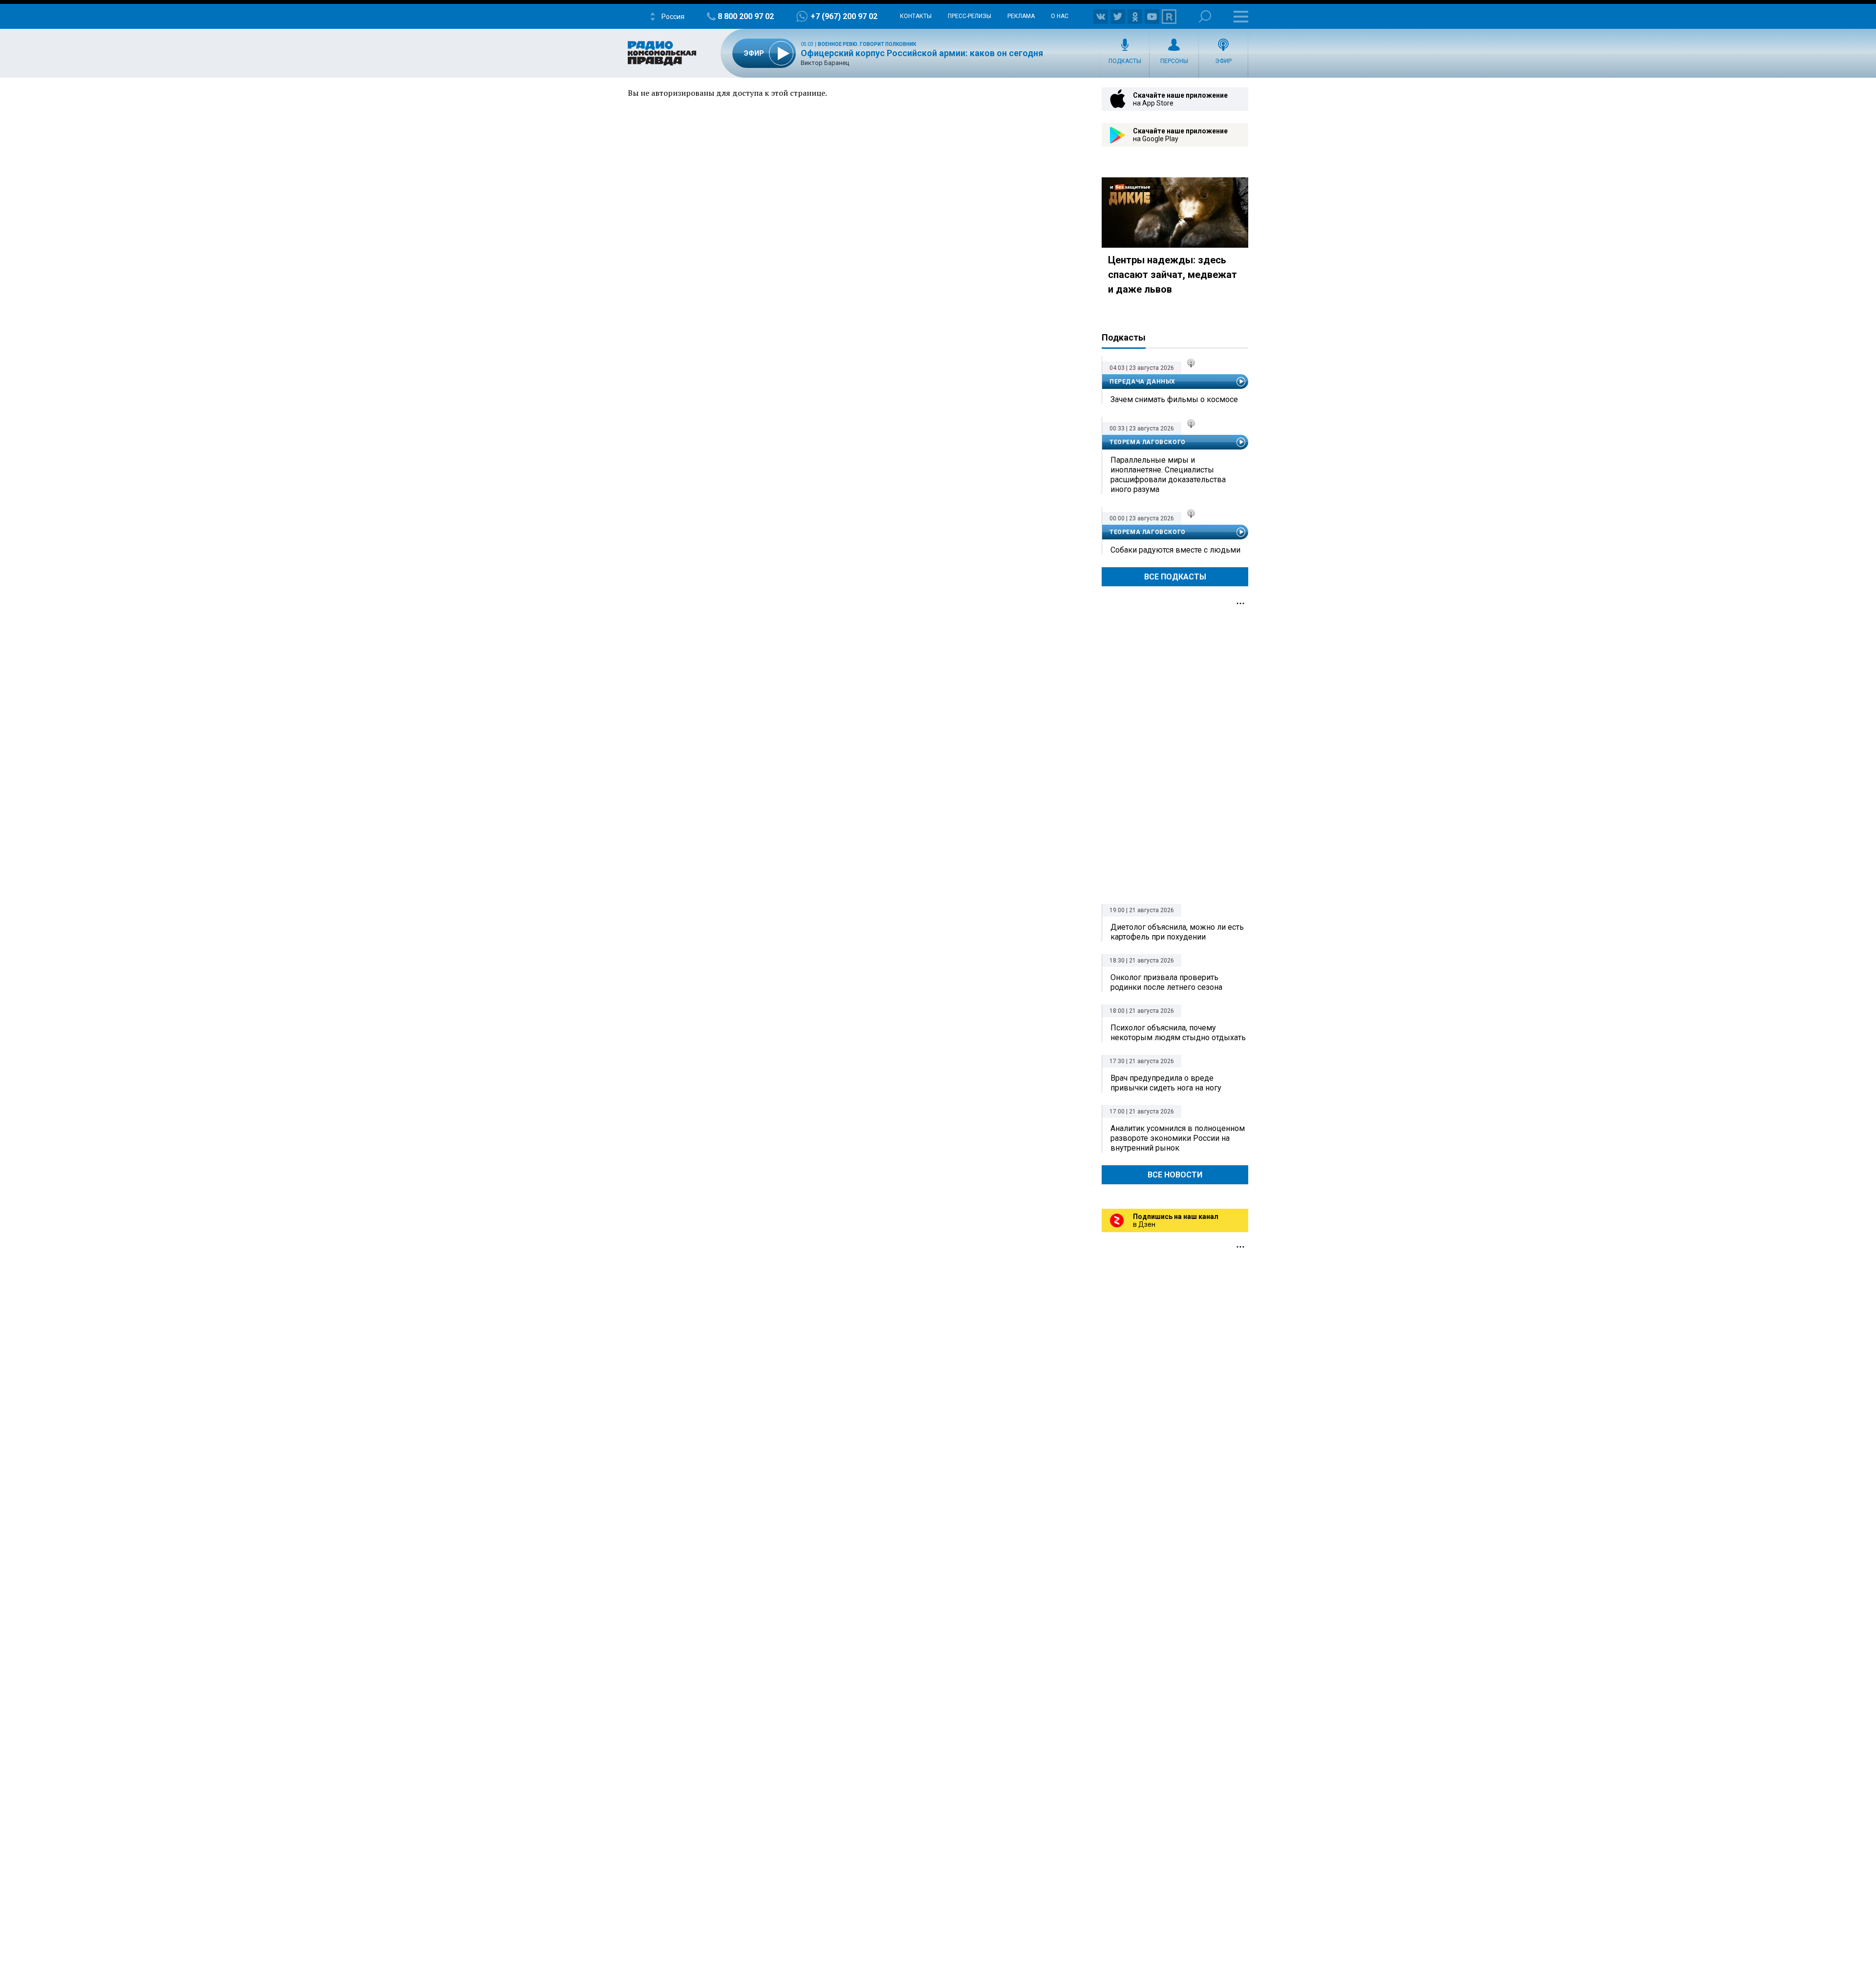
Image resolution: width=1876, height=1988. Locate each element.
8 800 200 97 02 (746, 16)
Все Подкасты (1175, 577)
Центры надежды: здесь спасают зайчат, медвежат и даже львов (1172, 275)
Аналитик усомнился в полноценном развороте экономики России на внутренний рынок (1178, 1138)
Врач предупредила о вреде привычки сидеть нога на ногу (1166, 1083)
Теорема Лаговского (1148, 442)
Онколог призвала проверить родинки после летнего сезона (1166, 982)
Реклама (1021, 16)
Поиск (1205, 16)
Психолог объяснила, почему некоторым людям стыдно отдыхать (1178, 1033)
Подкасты (1125, 61)
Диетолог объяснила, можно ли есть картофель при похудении (1177, 932)
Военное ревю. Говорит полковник (867, 44)
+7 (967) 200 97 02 (844, 16)
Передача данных (1142, 382)
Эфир (1223, 61)
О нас (1060, 16)
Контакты (916, 16)
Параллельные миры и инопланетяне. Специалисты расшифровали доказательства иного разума (1168, 475)
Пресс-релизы (970, 16)
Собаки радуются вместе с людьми (1175, 550)
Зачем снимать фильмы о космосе (1174, 399)
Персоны (1174, 61)
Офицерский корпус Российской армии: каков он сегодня (922, 53)
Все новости (1175, 1175)
